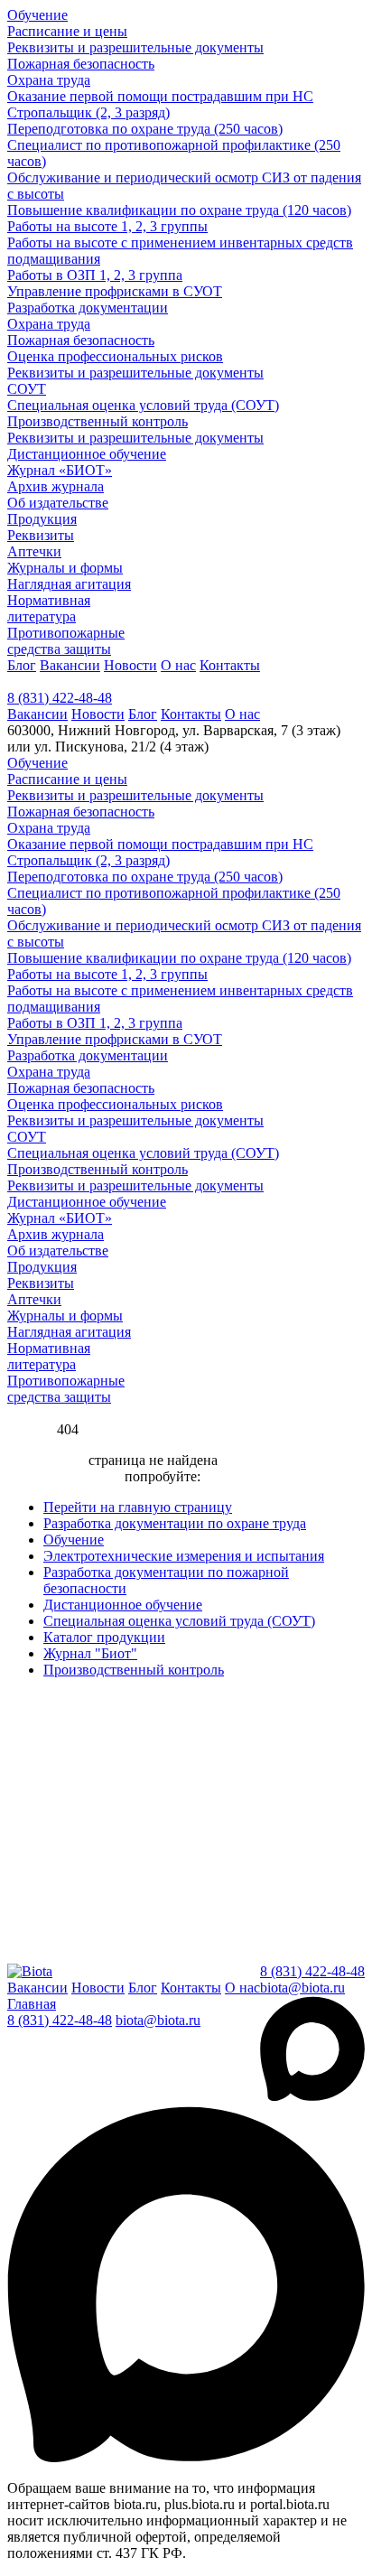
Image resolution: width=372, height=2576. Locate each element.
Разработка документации (88, 308)
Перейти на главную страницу (138, 1507)
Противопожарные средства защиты (66, 641)
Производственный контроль (98, 421)
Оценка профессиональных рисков (115, 356)
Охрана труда (49, 80)
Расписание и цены (67, 31)
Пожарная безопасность (81, 64)
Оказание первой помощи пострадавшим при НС (160, 96)
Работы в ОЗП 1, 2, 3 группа (95, 275)
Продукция (42, 519)
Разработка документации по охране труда (175, 1523)
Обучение (37, 15)
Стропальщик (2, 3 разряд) (88, 112)
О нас (178, 665)
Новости (130, 665)
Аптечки (34, 551)
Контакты (230, 665)
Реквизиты (41, 535)
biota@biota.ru (302, 1988)
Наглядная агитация (69, 584)
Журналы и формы (65, 568)
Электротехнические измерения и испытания (184, 1556)
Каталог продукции (104, 1637)
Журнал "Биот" (90, 1653)
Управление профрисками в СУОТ (115, 291)
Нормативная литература (49, 608)
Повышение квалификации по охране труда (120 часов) (179, 210)
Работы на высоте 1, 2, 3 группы (107, 226)
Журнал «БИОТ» (60, 470)
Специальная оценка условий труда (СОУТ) (143, 405)
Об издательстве (58, 503)
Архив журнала (56, 486)
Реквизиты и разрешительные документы (135, 47)
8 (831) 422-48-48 (60, 698)
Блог (22, 665)
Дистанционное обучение (87, 454)
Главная (32, 2004)
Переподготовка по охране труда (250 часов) (145, 129)
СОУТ (27, 389)
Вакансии (70, 665)
